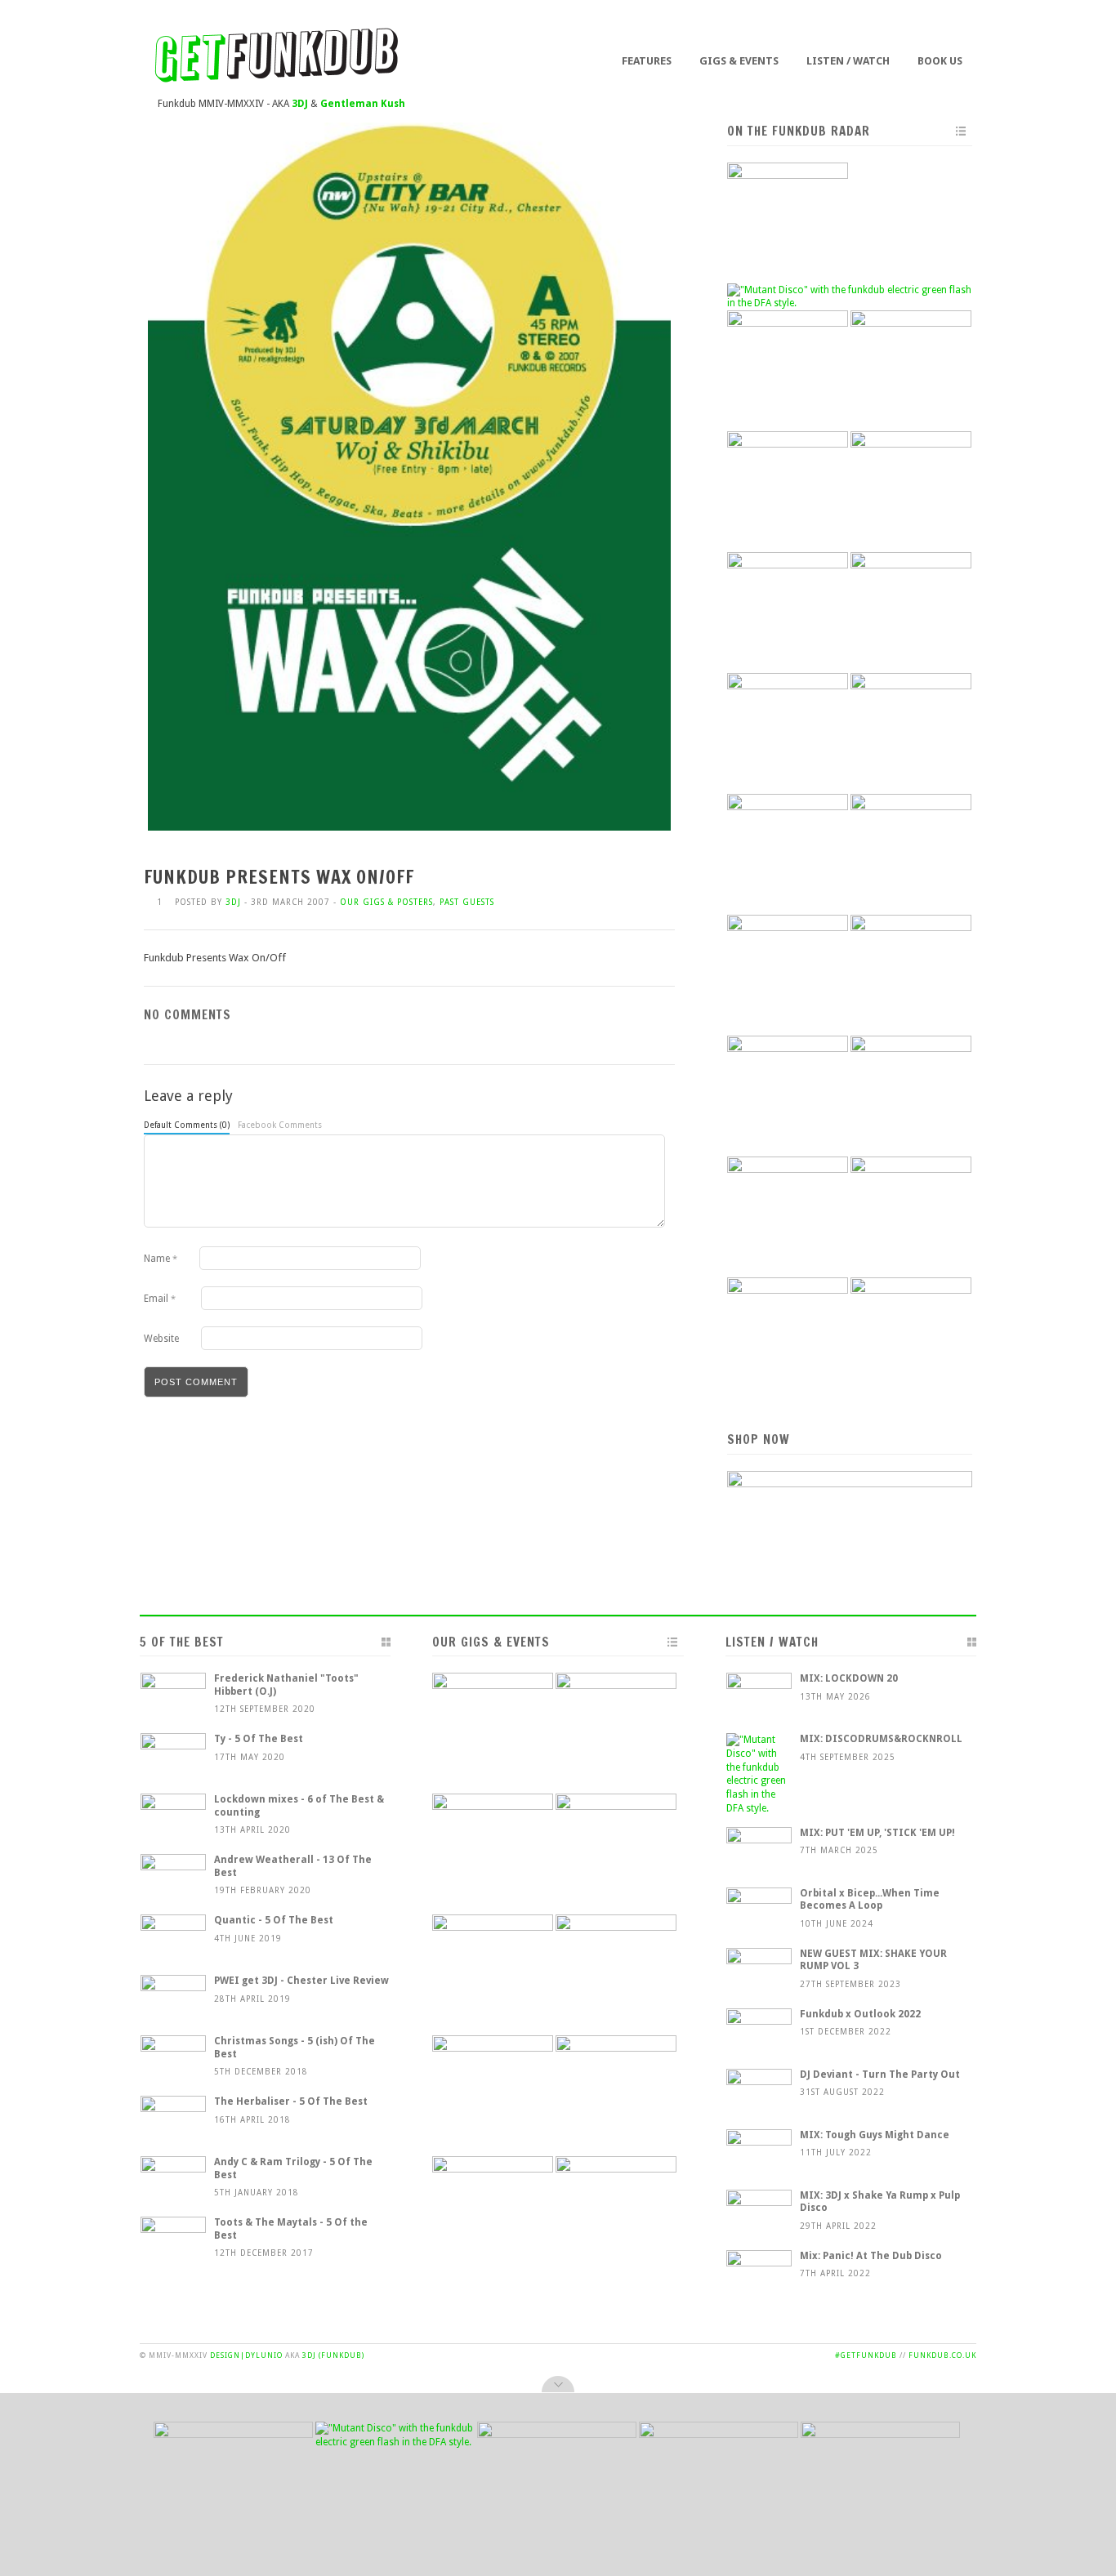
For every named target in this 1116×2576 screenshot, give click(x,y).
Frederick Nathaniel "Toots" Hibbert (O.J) (286, 1685)
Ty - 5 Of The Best (259, 1739)
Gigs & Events (739, 61)
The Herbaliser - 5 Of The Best (291, 2101)
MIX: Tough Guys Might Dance (875, 2135)
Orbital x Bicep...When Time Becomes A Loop (870, 1900)
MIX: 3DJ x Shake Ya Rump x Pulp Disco (880, 2202)
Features (647, 61)
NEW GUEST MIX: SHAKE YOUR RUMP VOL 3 (873, 1960)
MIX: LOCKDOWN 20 (849, 1678)
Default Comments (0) (187, 1125)
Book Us (940, 61)
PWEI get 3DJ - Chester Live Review (301, 1981)
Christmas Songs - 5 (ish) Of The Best (295, 2048)
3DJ (233, 902)
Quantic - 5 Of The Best (274, 1920)
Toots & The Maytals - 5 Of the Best (291, 2229)
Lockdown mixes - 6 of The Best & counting (299, 1806)
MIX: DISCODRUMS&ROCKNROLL (881, 1739)
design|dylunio (246, 2355)
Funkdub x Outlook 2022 (860, 2014)
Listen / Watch (848, 61)
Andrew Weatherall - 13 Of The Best (293, 1866)
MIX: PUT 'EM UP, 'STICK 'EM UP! (877, 1833)
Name (161, 1259)
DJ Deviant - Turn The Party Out (880, 2075)
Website (161, 1339)
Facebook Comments (280, 1125)
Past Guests (467, 902)
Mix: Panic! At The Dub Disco (871, 2256)
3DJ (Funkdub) (333, 2355)
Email (160, 1299)
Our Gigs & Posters (386, 902)
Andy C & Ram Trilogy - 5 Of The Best (293, 2168)
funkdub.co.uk (942, 2355)
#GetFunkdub (866, 2355)
